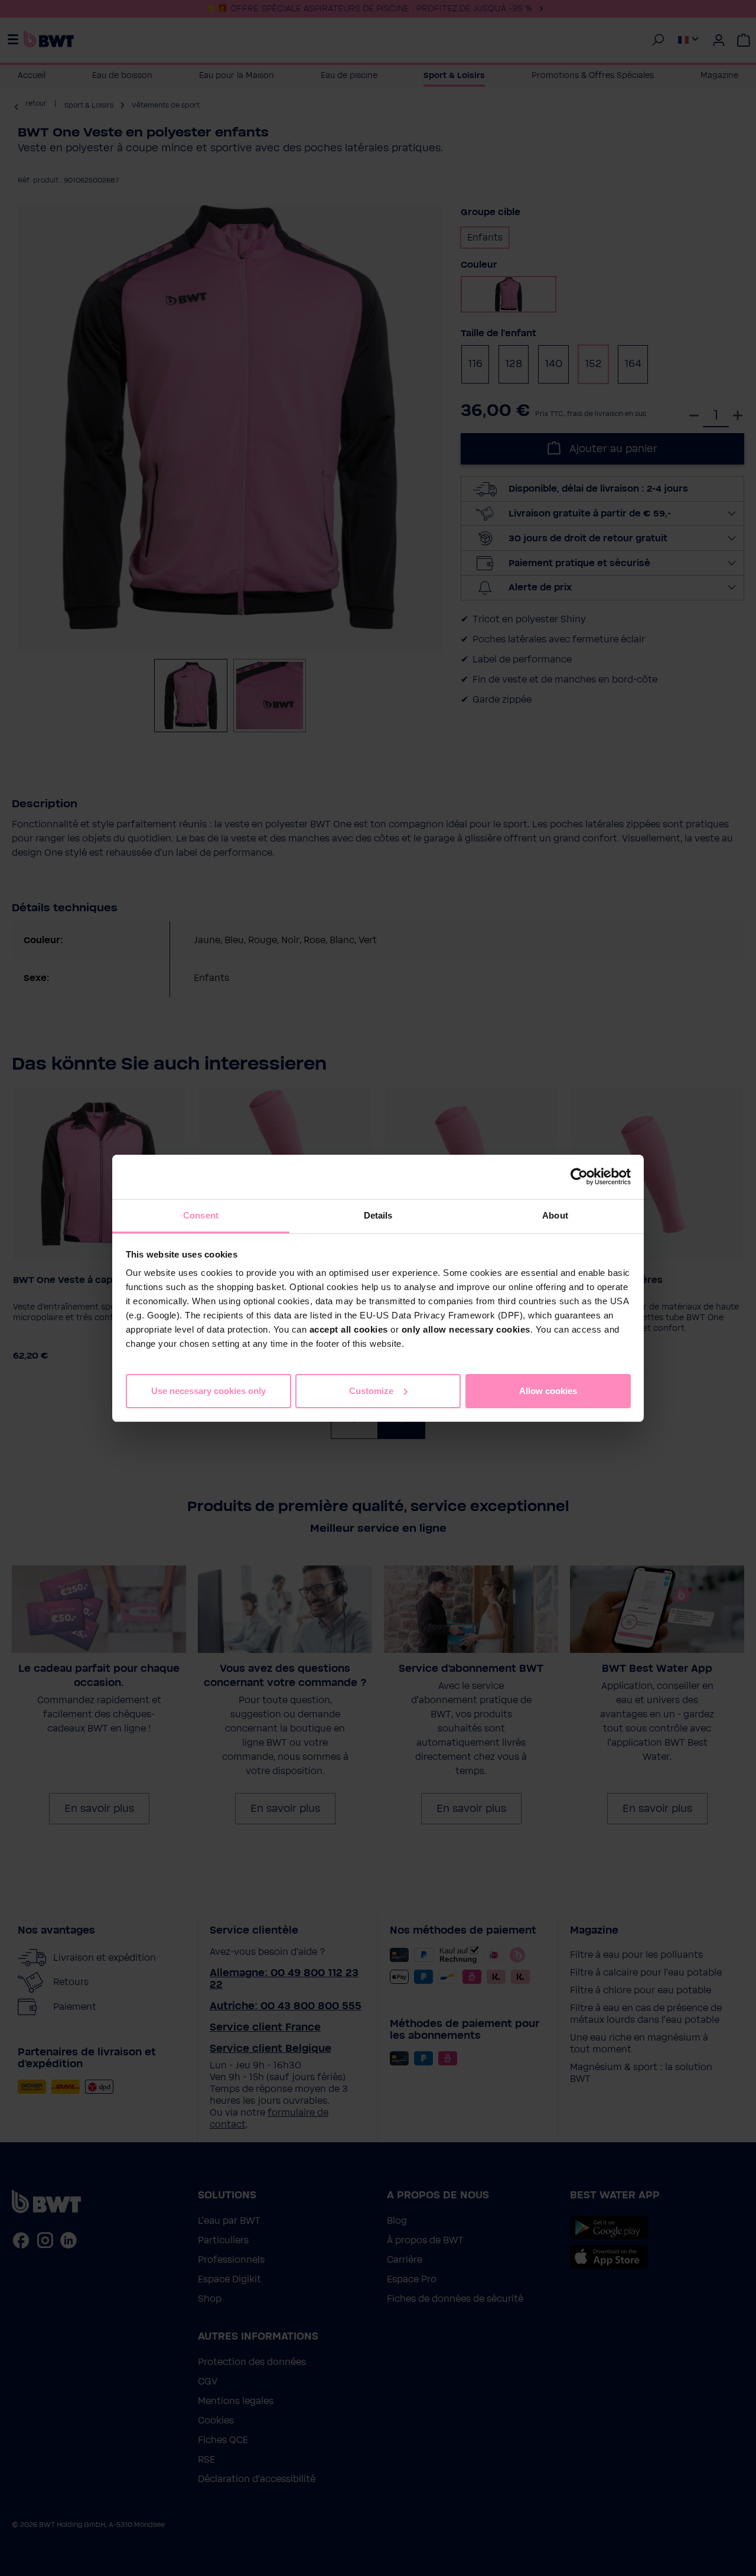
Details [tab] (378, 1215)
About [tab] (555, 1215)
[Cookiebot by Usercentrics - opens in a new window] (579, 1177)
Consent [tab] (201, 1215)
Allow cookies (548, 1390)
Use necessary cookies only (208, 1390)
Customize (371, 1390)
